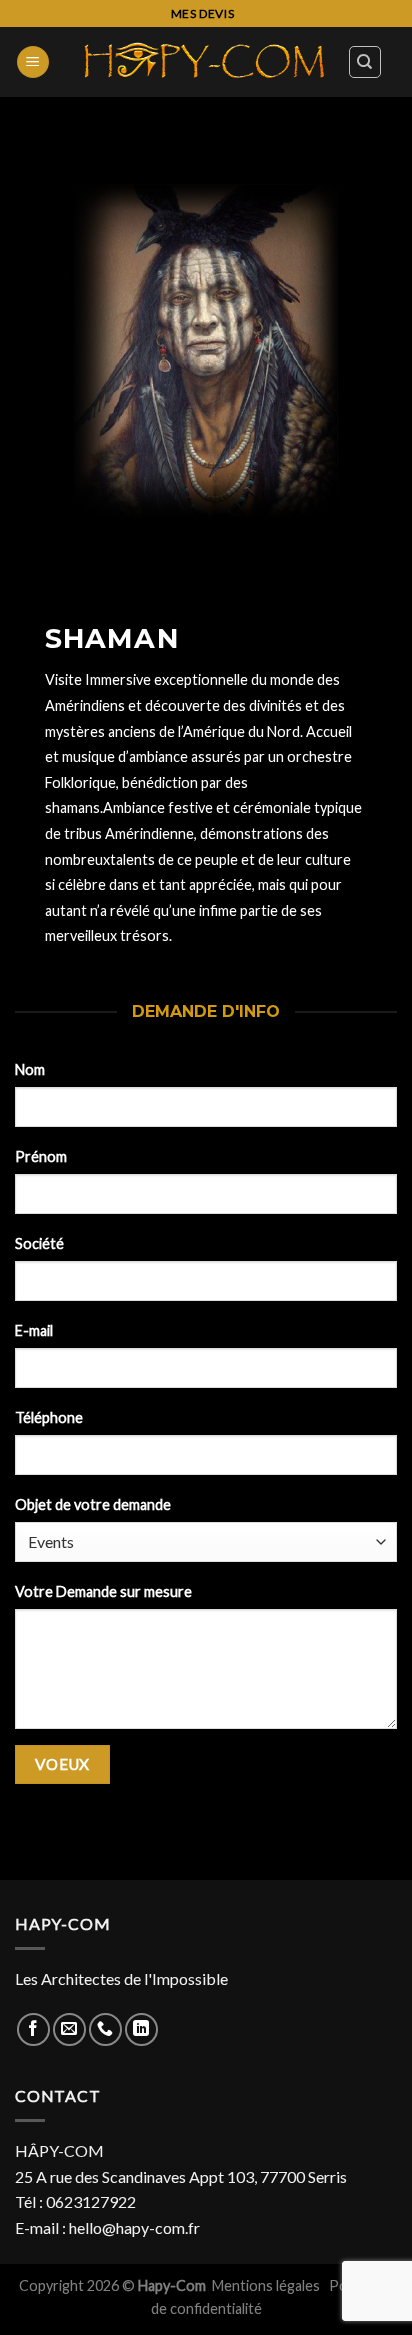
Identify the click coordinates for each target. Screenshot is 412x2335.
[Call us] (105, 2029)
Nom (30, 1069)
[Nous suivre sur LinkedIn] (141, 2029)
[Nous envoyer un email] (69, 2029)
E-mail (34, 1330)
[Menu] (33, 62)
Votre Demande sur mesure (103, 1591)
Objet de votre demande (93, 1504)
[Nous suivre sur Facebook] (33, 2029)
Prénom (41, 1156)
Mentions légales (267, 2285)
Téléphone (49, 1417)
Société (39, 1243)
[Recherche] (365, 62)
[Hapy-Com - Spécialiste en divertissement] (205, 62)
